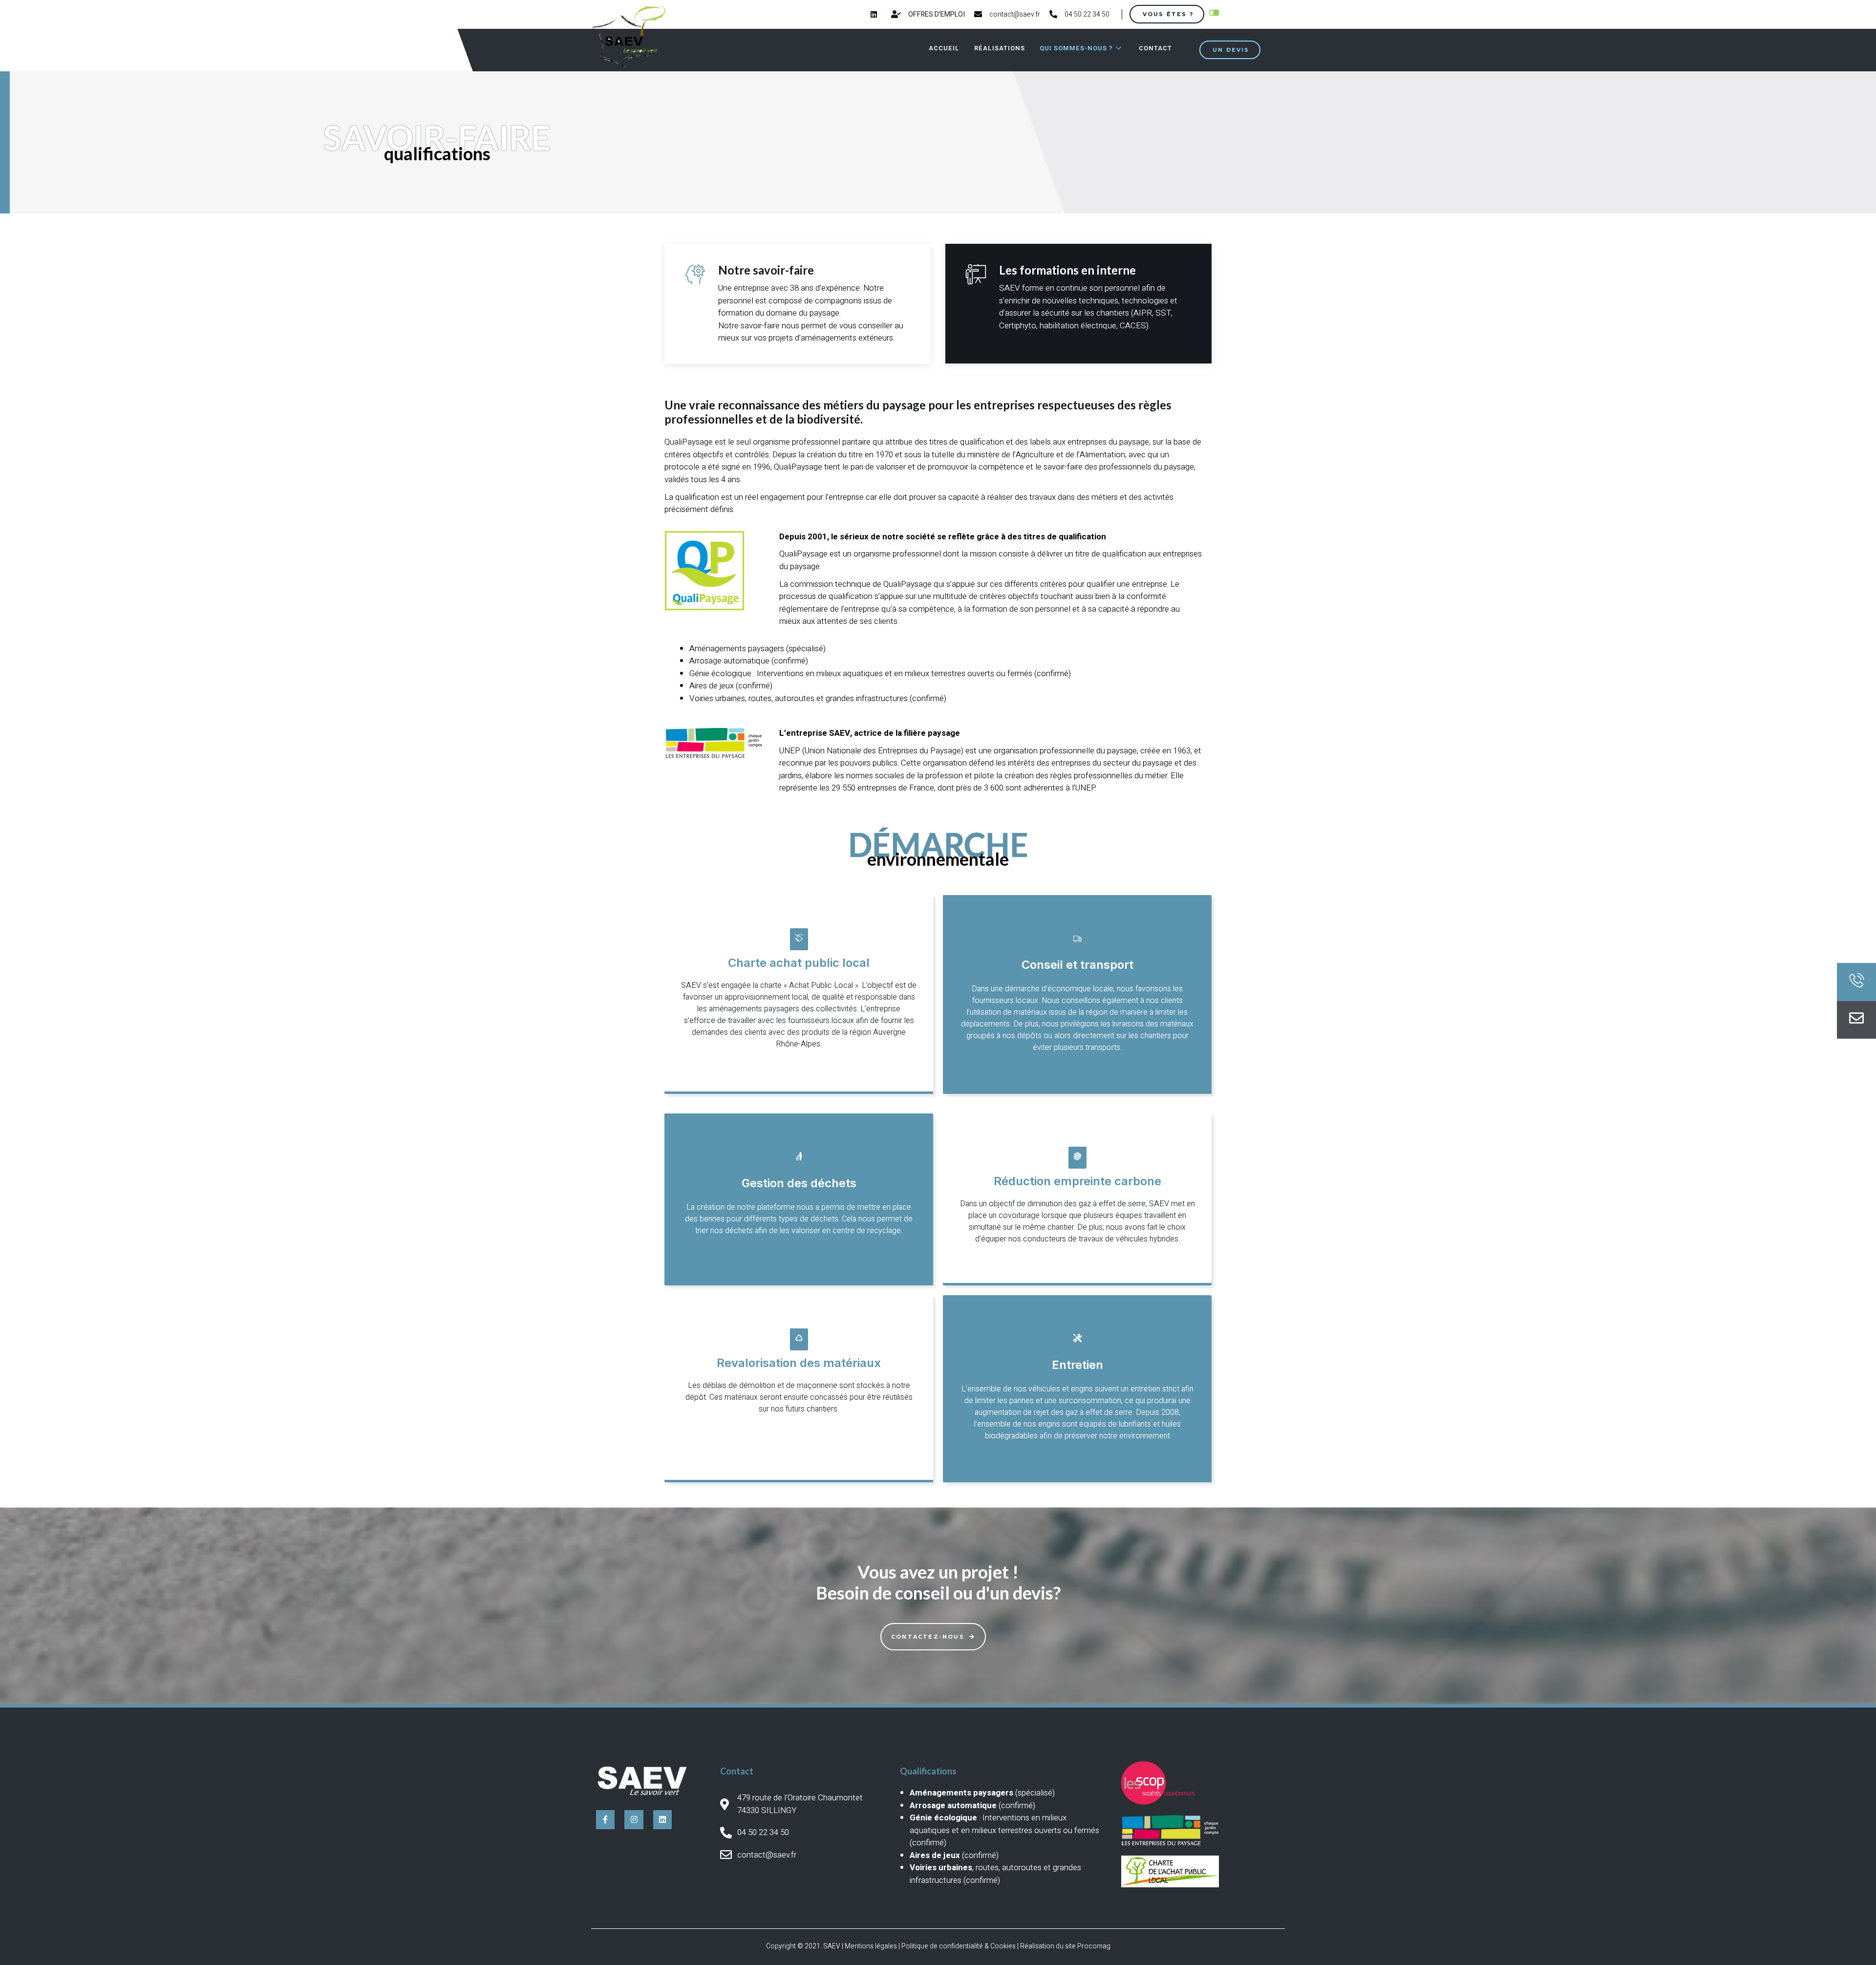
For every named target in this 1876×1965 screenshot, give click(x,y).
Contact (1155, 48)
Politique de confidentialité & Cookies (959, 1946)
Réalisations (1000, 48)
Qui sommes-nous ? (1076, 48)
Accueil (944, 48)
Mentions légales (871, 1946)
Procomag (1094, 1946)
